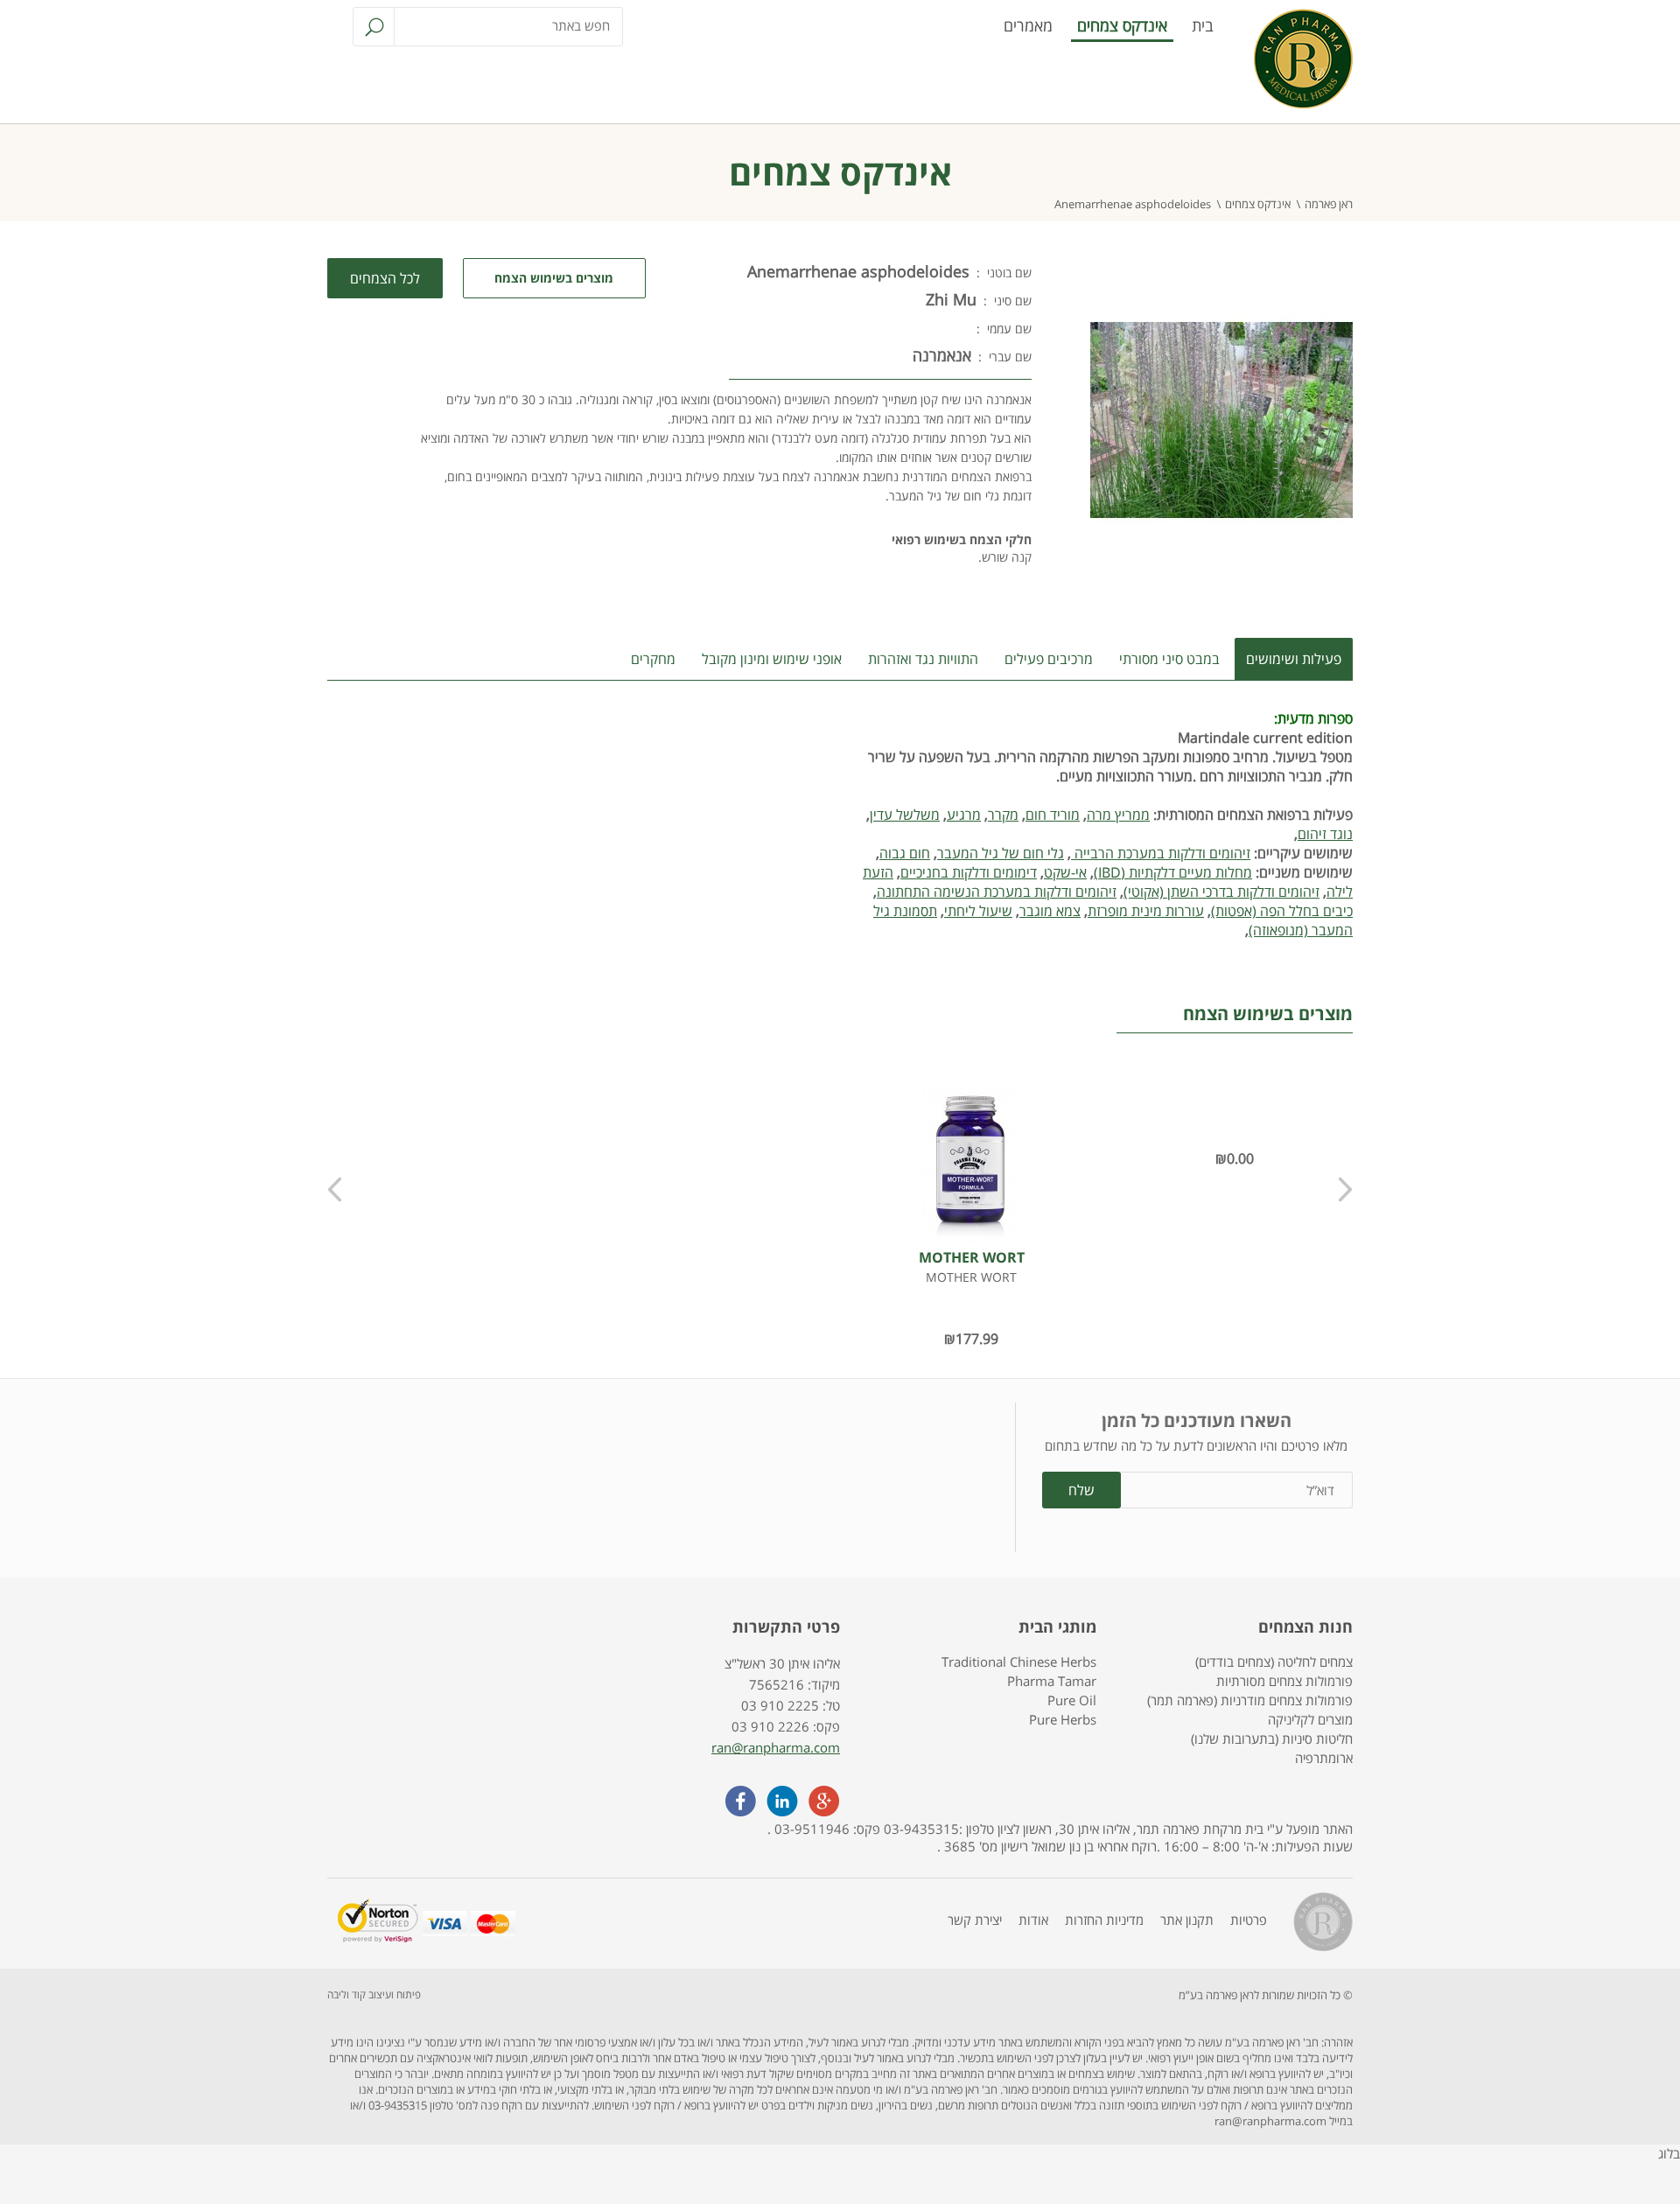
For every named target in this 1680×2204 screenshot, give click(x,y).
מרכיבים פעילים (1049, 659)
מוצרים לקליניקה (1310, 1719)
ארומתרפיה (1324, 1758)
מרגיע (964, 815)
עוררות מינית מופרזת (1146, 911)
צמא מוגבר (1050, 911)
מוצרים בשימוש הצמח (554, 278)
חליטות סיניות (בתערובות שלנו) (1272, 1739)
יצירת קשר (975, 1920)
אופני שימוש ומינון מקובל (772, 659)
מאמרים (1028, 25)
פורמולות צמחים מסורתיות (1284, 1681)
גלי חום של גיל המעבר (1001, 853)
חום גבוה (905, 853)
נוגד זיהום (1325, 834)
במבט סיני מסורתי (1169, 659)
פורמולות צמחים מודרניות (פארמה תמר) (1250, 1700)
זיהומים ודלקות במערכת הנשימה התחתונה (997, 892)
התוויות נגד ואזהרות (923, 659)
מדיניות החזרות (1104, 1920)
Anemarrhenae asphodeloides (1133, 204)
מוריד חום (1053, 815)
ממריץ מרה (1118, 815)
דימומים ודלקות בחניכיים (969, 872)
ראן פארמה (1329, 204)
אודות (1033, 1920)
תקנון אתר (1187, 1920)
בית (1203, 25)
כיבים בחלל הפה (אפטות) (1282, 911)
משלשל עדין (905, 815)
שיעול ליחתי (978, 911)
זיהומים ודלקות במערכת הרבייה (1161, 853)
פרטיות (1249, 1920)
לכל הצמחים (385, 278)
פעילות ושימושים (1294, 659)
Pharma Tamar (1052, 1681)
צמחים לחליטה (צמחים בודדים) (1274, 1662)
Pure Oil (1072, 1700)
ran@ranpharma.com (776, 1747)
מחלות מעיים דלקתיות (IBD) (1173, 872)
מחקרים (653, 659)
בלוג (1669, 2153)
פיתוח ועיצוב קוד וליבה (374, 1994)
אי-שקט (1065, 872)
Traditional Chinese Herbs (1019, 1662)
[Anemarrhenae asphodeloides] (1221, 577)
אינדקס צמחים (1122, 25)
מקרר (1003, 815)
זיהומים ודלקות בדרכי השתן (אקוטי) (1221, 892)
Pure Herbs (1063, 1719)
